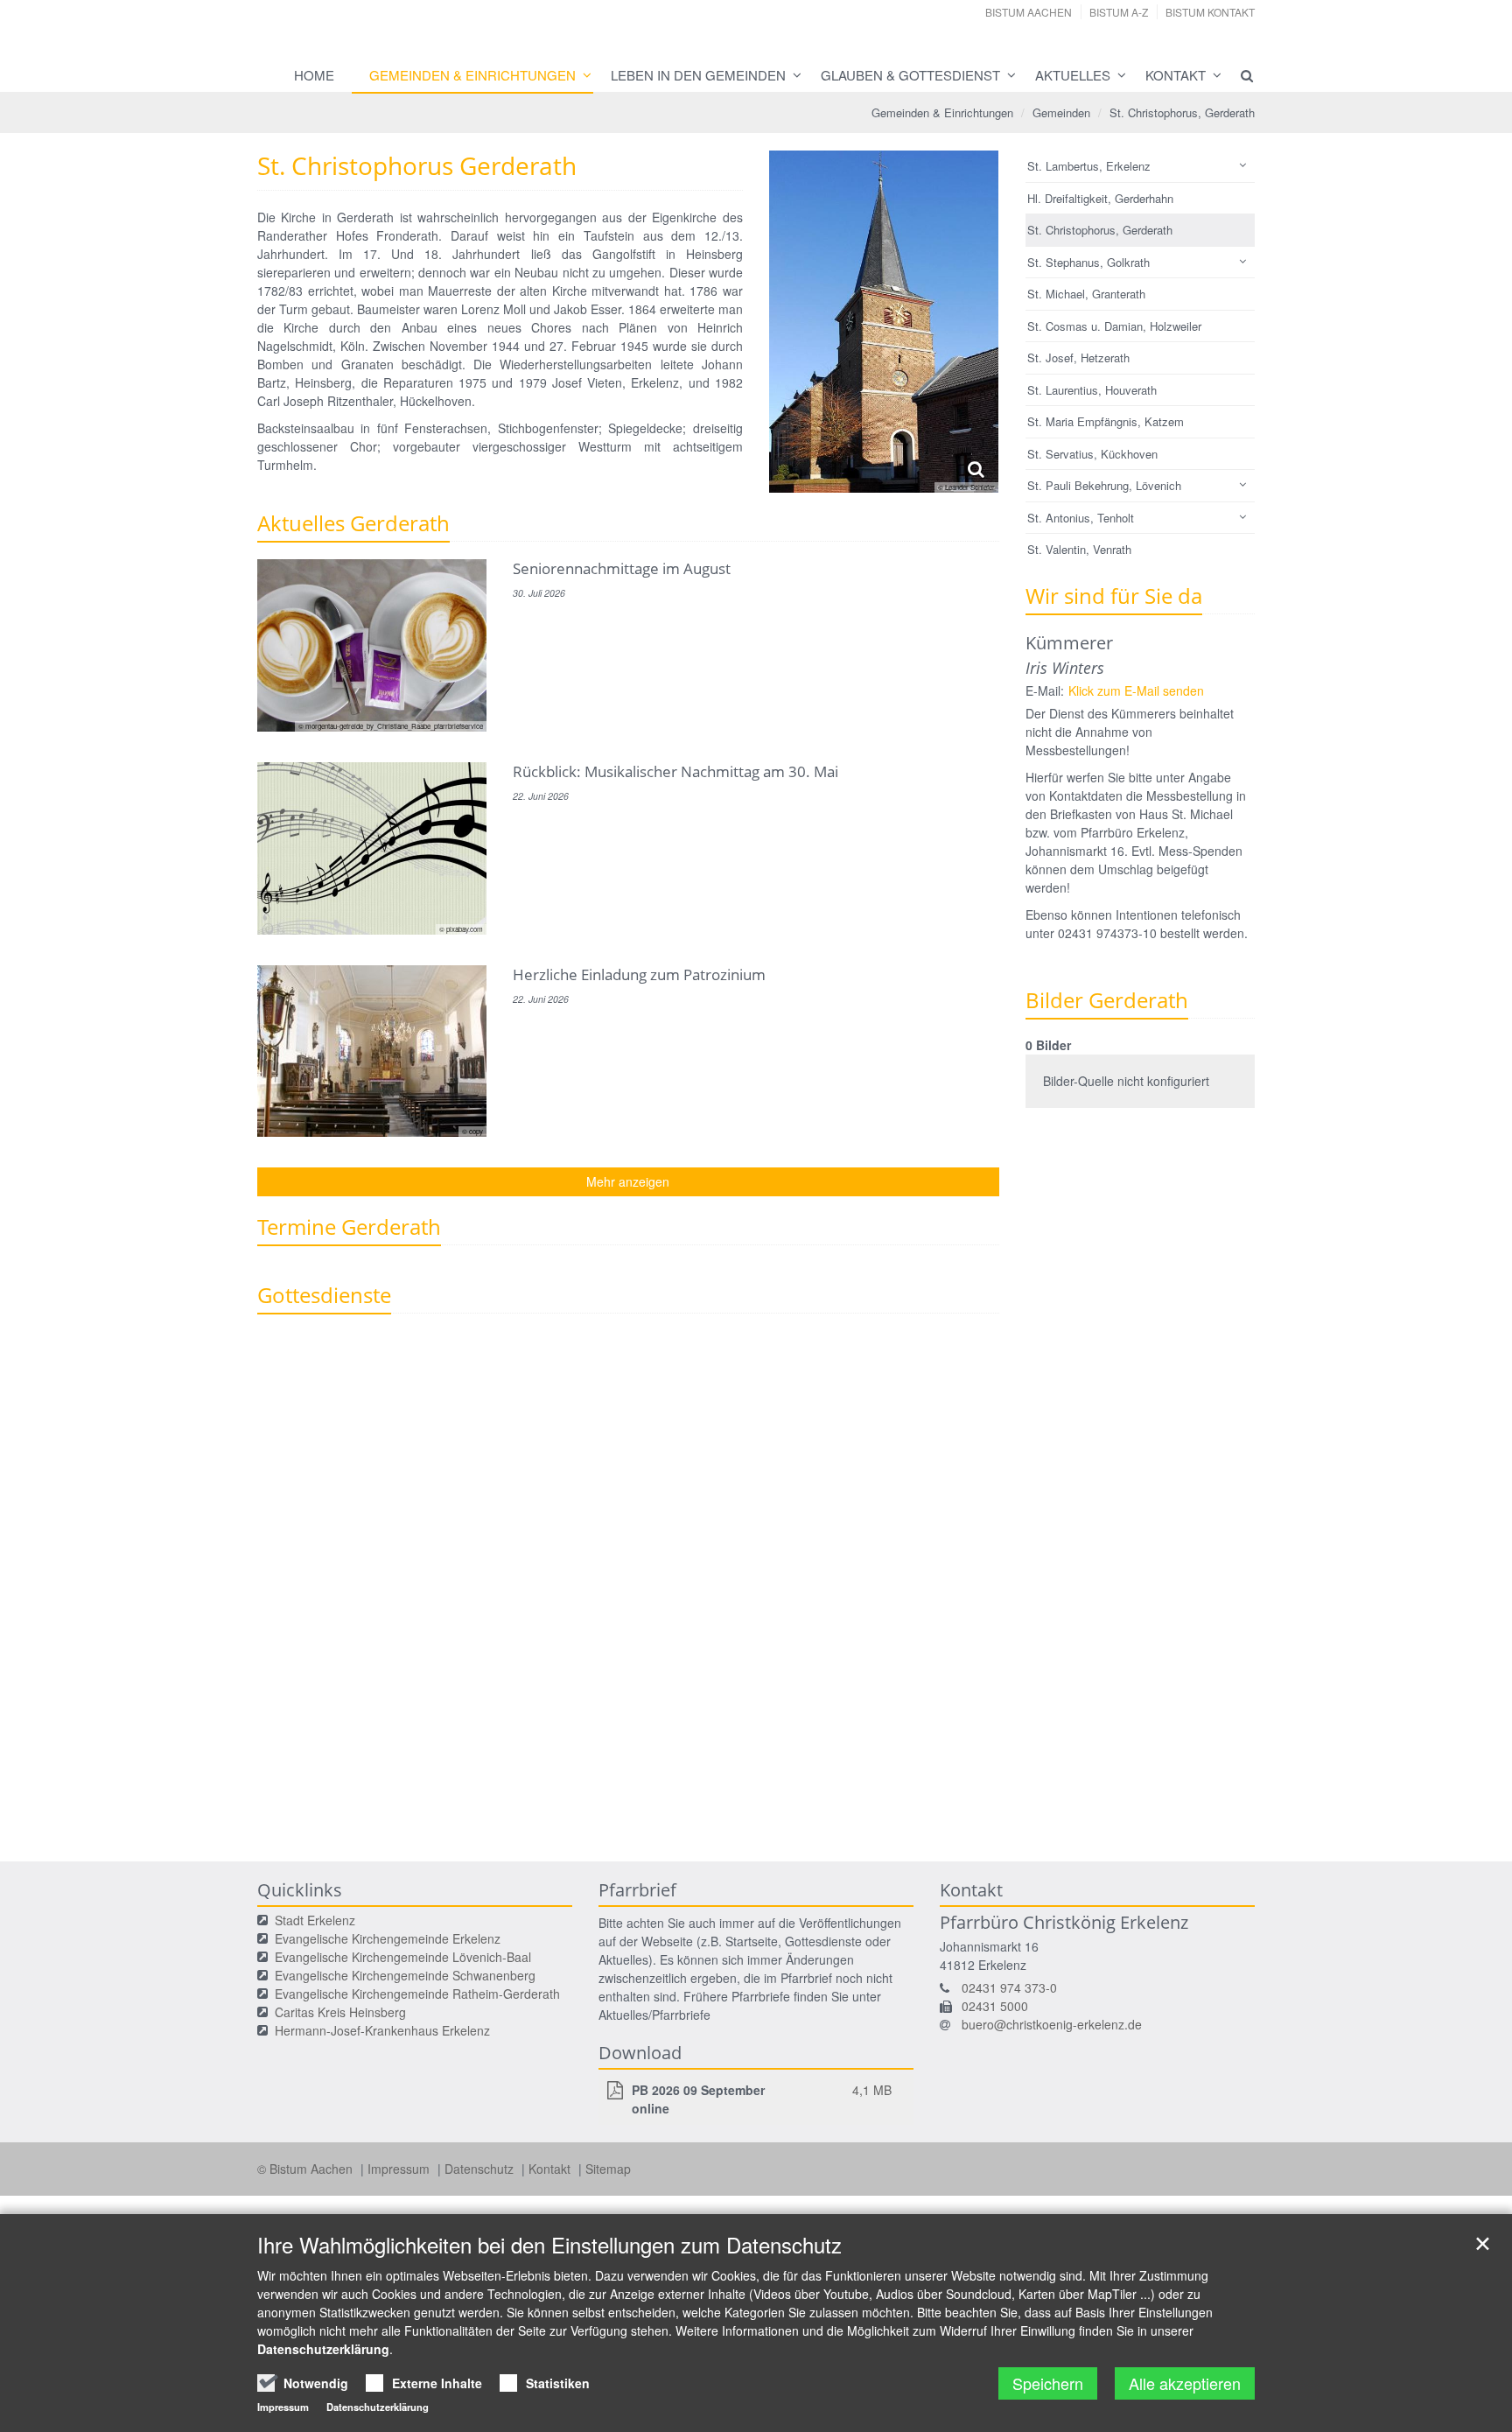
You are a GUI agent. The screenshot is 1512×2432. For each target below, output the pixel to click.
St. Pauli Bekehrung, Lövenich (1104, 485)
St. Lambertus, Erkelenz (1089, 166)
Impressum (400, 2169)
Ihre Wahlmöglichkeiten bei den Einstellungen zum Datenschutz (549, 2245)
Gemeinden (1061, 112)
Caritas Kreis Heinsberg (340, 2012)
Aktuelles (1073, 75)
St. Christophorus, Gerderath (1182, 112)
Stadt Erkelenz (315, 1920)
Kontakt (1176, 75)
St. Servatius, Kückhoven (1092, 454)
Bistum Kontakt (1210, 12)
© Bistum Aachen (307, 2169)
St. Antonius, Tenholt (1081, 518)
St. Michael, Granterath (1086, 294)
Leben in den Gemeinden (698, 75)
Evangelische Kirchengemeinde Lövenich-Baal (403, 1957)
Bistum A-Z (1119, 12)
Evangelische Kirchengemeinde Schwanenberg (405, 1975)
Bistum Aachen (1029, 12)
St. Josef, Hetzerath (1078, 357)
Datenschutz (481, 2169)
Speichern (1048, 2383)
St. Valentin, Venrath (1079, 549)
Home (314, 75)
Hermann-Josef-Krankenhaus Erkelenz (382, 2030)
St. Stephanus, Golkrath (1088, 262)
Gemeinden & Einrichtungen (472, 75)
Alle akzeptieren (1185, 2383)
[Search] (1239, 75)
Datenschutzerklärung (323, 2349)
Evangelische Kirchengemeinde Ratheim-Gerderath (417, 1994)
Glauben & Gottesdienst (910, 75)
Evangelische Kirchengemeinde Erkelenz (388, 1938)
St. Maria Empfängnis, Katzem (1106, 421)
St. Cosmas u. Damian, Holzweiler (1114, 326)
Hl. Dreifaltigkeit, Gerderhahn (1100, 198)
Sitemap (608, 2169)
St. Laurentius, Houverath (1092, 390)
